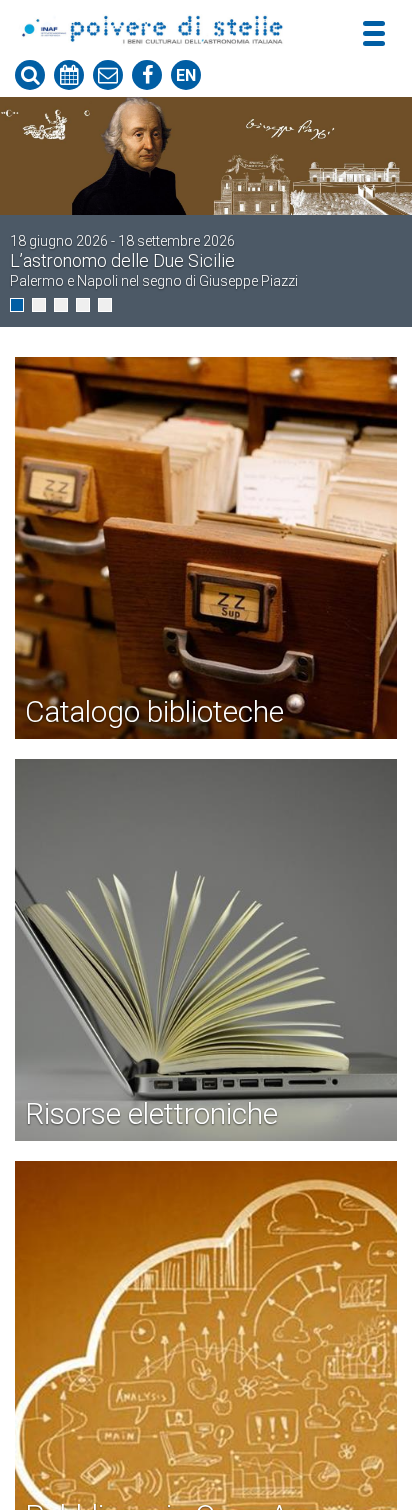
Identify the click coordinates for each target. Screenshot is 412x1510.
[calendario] (69, 75)
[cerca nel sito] (30, 75)
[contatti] (108, 75)
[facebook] (147, 75)
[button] (17, 305)
